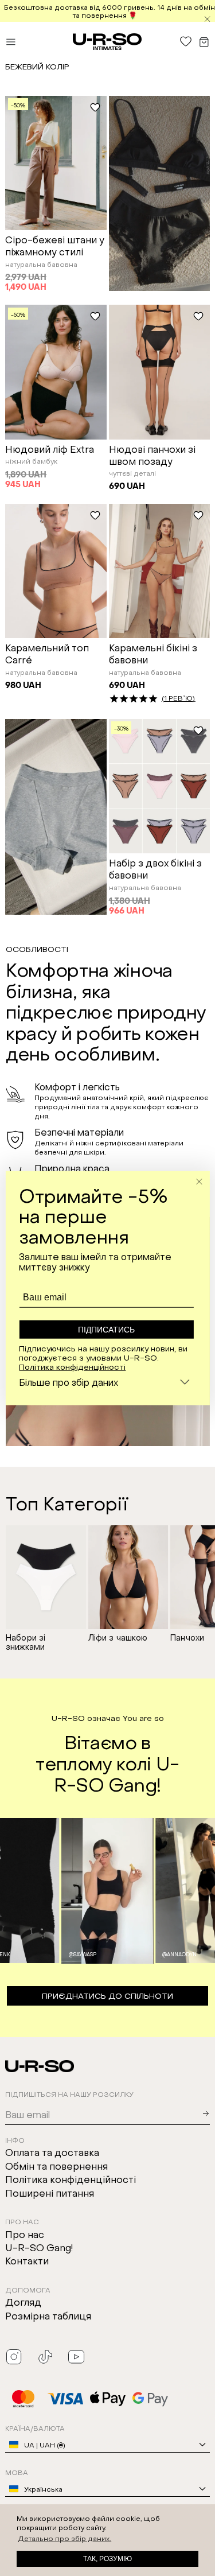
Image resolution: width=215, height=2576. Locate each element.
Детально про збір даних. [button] (64, 2538)
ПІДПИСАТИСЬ (106, 1330)
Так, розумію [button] (107, 2559)
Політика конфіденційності (72, 1366)
